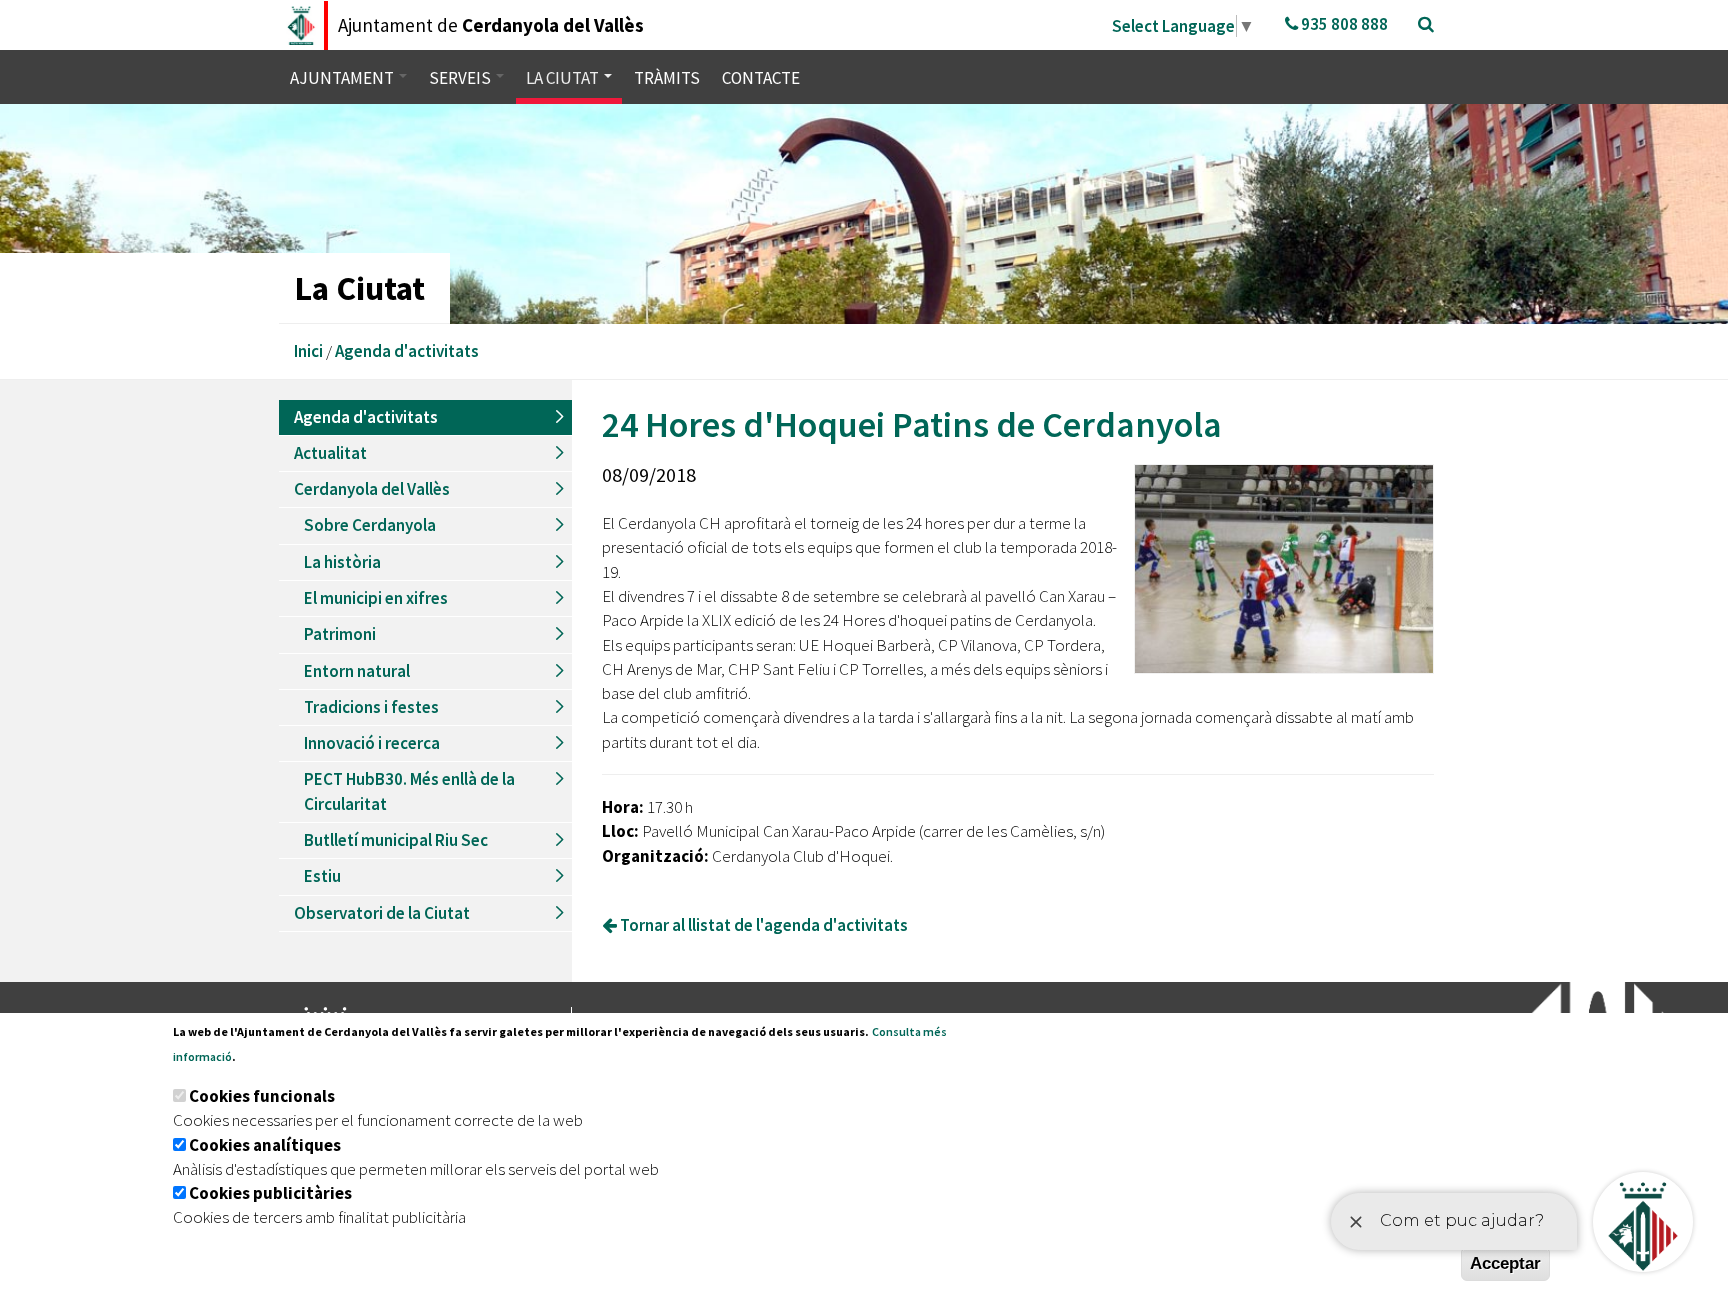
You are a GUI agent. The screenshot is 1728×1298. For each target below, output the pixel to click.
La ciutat (564, 78)
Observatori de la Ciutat (382, 913)
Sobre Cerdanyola (370, 525)
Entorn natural (357, 671)
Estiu (322, 876)
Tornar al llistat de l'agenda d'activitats (762, 925)
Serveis (461, 78)
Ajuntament (343, 78)
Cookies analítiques (265, 1145)
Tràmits (667, 78)
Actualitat (330, 453)
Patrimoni (340, 634)
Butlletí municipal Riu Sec (396, 840)
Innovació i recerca (372, 743)
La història (342, 562)
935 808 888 (1343, 24)
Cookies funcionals (262, 1096)
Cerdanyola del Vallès (372, 489)
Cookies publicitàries (270, 1193)
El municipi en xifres (376, 598)
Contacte (761, 78)
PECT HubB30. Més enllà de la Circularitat (409, 791)
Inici (308, 351)
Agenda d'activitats (407, 351)
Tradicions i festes (371, 707)
